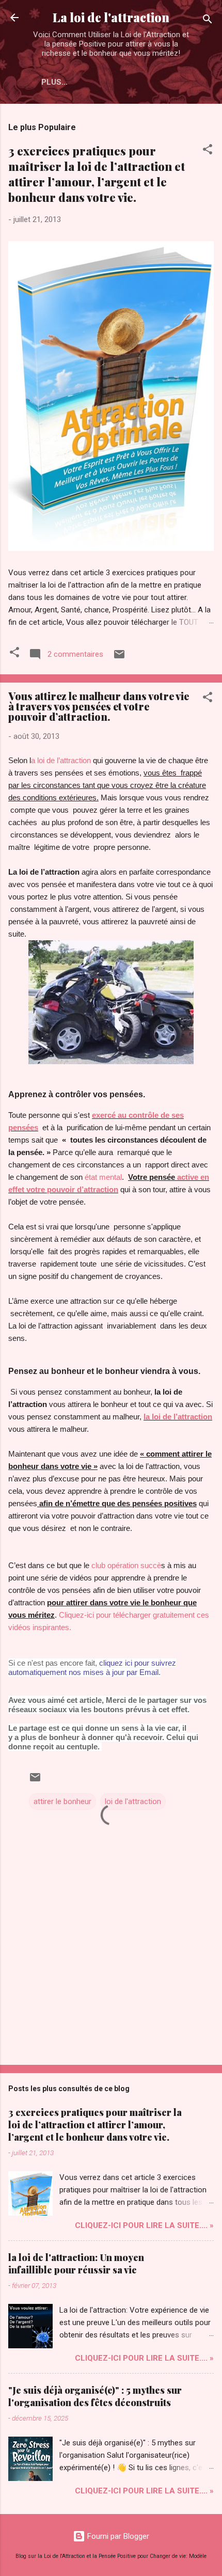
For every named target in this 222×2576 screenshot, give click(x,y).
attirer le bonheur (62, 1801)
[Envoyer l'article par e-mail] (119, 658)
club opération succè (126, 1565)
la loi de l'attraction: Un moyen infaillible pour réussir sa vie (76, 2264)
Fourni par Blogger (117, 2536)
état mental (103, 1177)
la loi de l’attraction (178, 1417)
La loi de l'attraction (111, 17)
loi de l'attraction (133, 1801)
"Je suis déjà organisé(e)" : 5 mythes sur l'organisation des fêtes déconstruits (95, 2396)
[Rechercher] (208, 21)
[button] (208, 151)
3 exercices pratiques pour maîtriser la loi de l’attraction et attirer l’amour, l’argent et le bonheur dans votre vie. (97, 174)
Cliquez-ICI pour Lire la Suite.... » (144, 2225)
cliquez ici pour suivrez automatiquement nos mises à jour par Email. (92, 1668)
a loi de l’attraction (61, 760)
